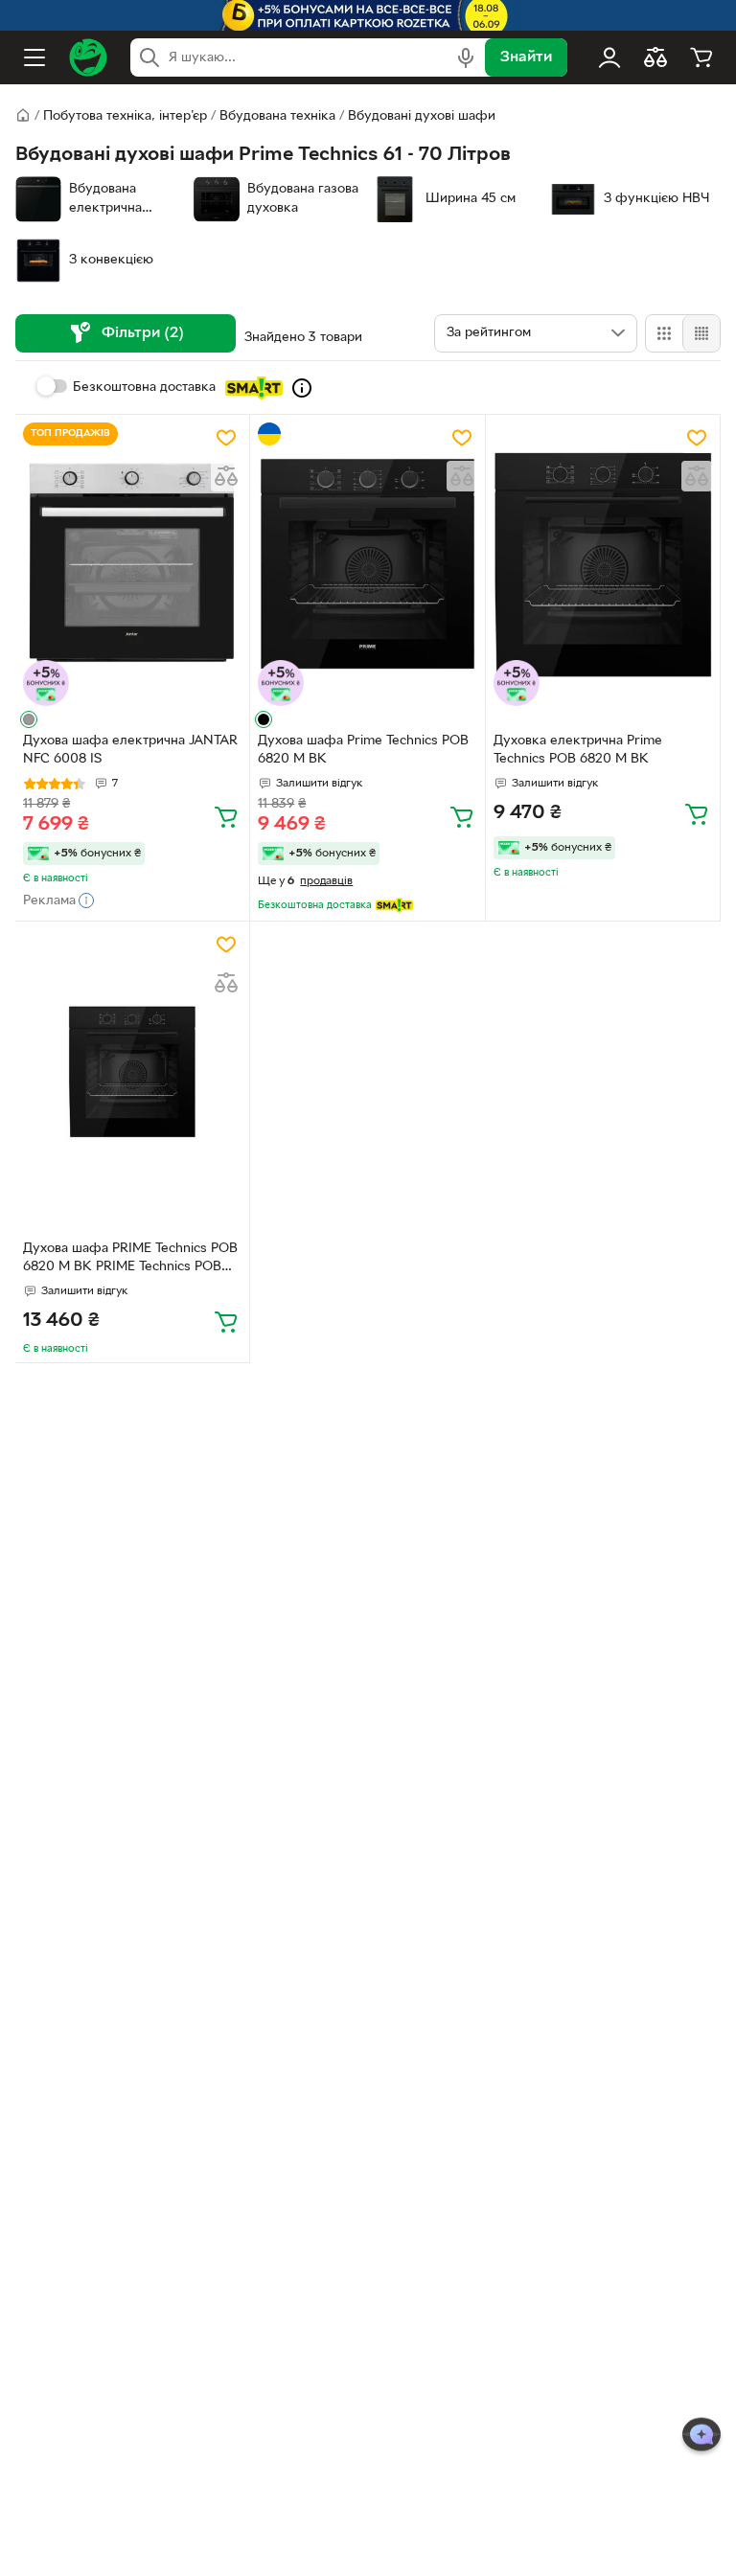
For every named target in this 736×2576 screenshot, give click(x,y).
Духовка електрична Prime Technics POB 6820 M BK (578, 750)
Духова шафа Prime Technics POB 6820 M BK (363, 750)
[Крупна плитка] (664, 333)
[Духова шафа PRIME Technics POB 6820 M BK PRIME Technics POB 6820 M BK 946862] (132, 1071)
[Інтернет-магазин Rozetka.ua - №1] (88, 57)
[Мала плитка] (701, 333)
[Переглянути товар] (29, 719)
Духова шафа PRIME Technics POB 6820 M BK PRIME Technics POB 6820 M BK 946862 (130, 1260)
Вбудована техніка (277, 116)
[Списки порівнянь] (655, 57)
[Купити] (226, 816)
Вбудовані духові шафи (422, 116)
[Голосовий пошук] (466, 57)
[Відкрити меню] (34, 57)
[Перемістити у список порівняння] (226, 476)
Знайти (526, 57)
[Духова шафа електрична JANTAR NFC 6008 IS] (132, 565)
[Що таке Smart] (302, 388)
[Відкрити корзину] (701, 57)
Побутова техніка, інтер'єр (125, 116)
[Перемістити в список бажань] (226, 438)
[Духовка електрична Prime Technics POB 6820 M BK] (603, 565)
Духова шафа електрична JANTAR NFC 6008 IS (130, 750)
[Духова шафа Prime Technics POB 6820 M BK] (367, 565)
